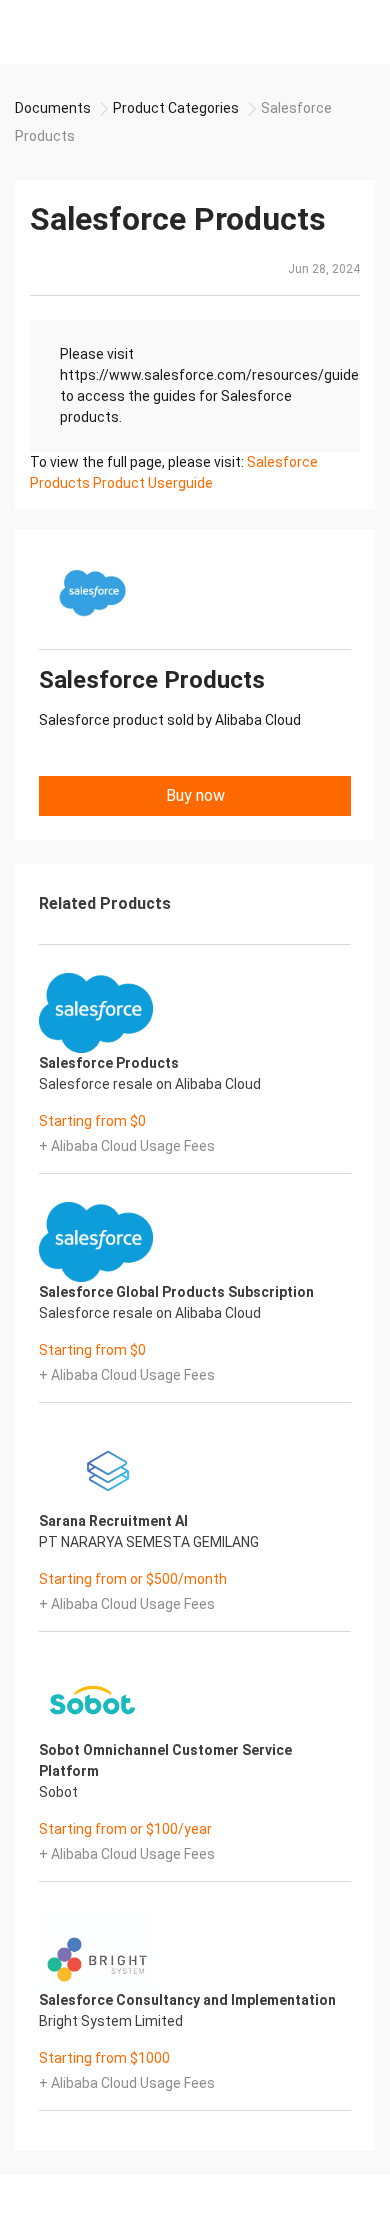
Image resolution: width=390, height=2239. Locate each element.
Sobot (58, 1792)
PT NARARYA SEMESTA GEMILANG (149, 1542)
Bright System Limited (111, 2021)
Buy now (195, 795)
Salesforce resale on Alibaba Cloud (150, 1084)
